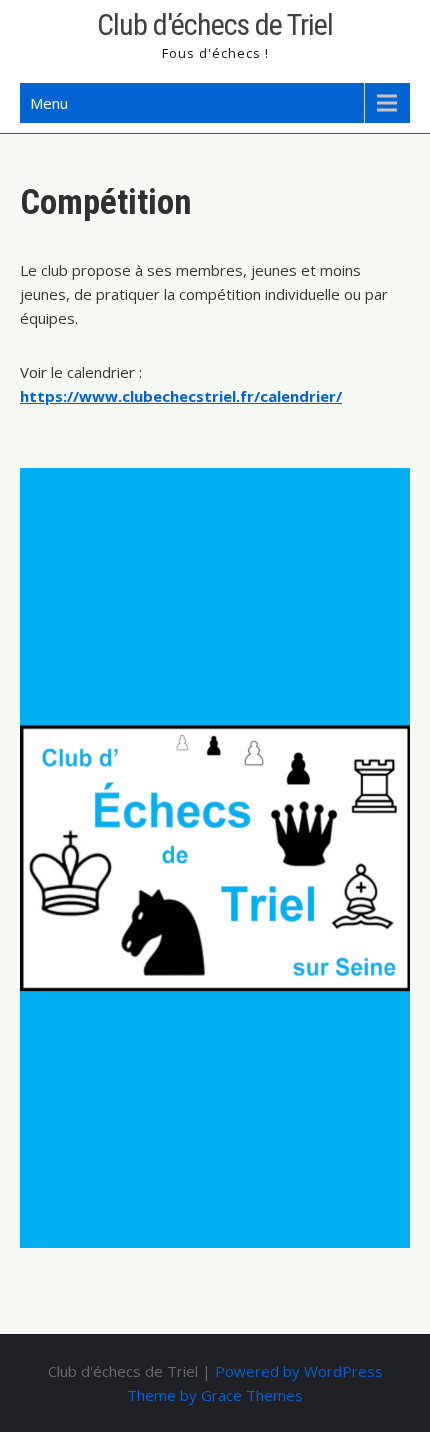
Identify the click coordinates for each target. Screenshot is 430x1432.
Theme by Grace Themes (215, 1395)
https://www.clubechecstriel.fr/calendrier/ (181, 396)
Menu (49, 103)
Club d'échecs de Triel (215, 24)
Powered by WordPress (299, 1371)
